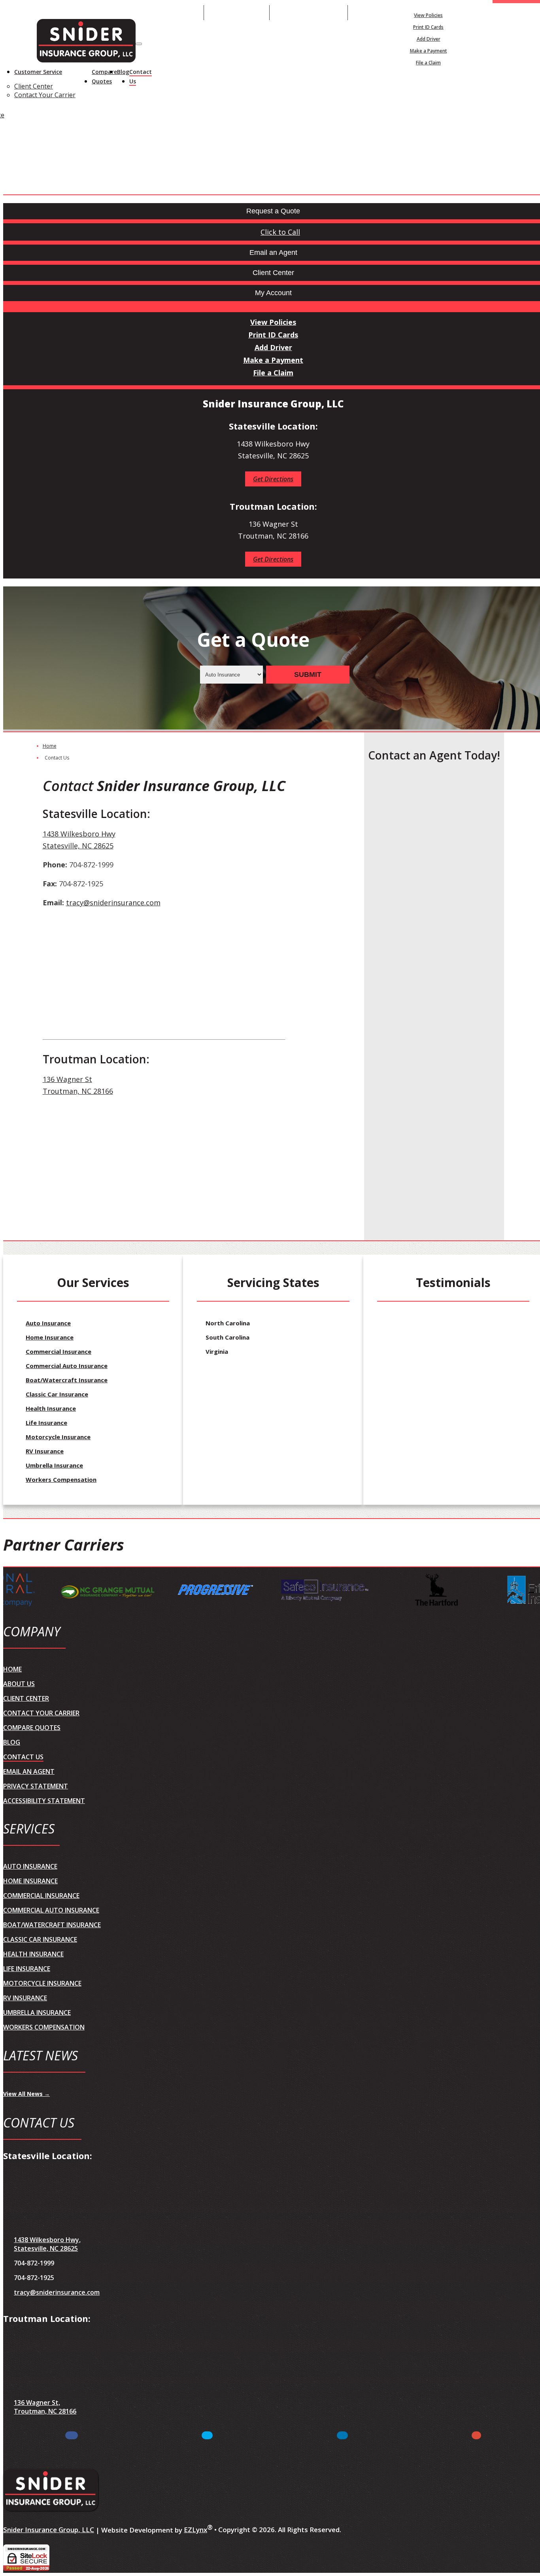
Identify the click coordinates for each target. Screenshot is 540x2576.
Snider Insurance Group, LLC (49, 2530)
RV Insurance (45, 1451)
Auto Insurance (48, 1323)
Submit (308, 674)
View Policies (428, 15)
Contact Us (141, 76)
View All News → (26, 2094)
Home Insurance (50, 1337)
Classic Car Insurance (57, 1394)
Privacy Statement (36, 1786)
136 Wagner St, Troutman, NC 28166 (45, 2407)
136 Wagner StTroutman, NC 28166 (78, 1085)
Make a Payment (429, 51)
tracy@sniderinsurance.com (113, 903)
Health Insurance (51, 1408)
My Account (521, 12)
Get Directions (273, 479)
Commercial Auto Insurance (67, 1366)
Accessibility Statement (44, 1801)
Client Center (34, 86)
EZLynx (195, 2530)
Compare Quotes (104, 76)
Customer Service (38, 72)
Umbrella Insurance (54, 1465)
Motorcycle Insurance (58, 1437)
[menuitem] (428, 15)
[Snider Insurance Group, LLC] (86, 42)
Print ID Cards (428, 27)
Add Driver (429, 39)
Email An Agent (237, 12)
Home (50, 746)
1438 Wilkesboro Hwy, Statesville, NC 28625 (47, 2244)
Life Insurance (46, 1423)
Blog (123, 72)
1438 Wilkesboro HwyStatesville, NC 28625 (79, 840)
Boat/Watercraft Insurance (67, 1380)
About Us (19, 1684)
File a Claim (428, 63)
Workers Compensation (61, 1479)
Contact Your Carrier (45, 95)
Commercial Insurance (59, 1351)
